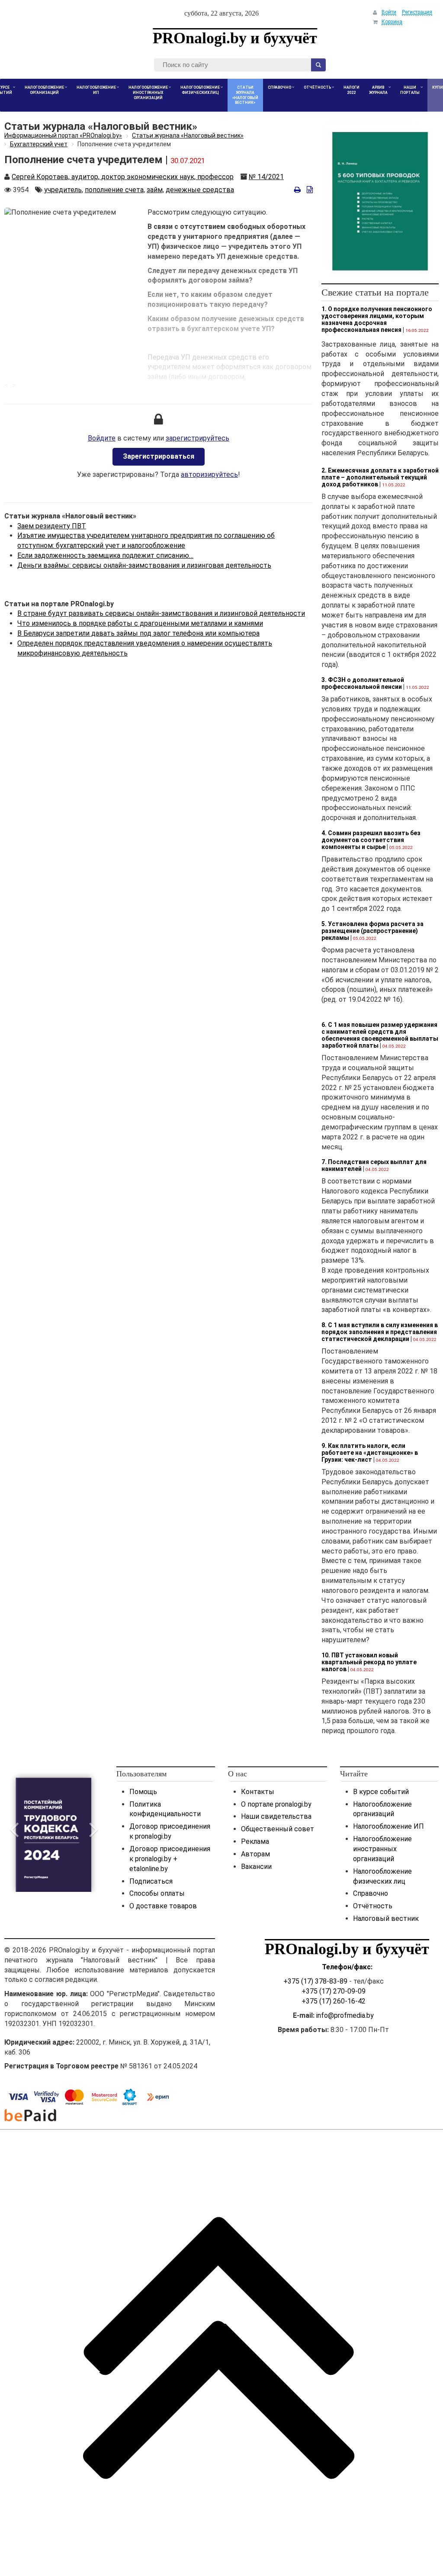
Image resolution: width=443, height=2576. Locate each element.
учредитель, (64, 190)
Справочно (371, 1893)
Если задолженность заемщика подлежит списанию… (105, 555)
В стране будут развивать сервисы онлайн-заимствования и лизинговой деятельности (161, 613)
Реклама (255, 1841)
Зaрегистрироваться (159, 456)
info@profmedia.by (345, 2015)
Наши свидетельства (276, 1816)
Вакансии (256, 1867)
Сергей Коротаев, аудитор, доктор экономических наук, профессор (123, 177)
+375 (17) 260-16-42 (334, 2001)
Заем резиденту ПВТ (52, 526)
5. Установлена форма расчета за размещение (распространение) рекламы (372, 931)
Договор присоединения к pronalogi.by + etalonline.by (170, 1859)
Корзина (392, 22)
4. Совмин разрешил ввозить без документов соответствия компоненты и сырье (371, 840)
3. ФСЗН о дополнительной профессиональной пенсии (363, 683)
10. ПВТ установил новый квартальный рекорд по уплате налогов (369, 1662)
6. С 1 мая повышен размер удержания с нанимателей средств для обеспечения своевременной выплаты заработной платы (380, 1035)
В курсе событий (381, 1792)
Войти (389, 12)
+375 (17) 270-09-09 (334, 1991)
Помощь (143, 1792)
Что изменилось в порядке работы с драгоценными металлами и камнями (140, 623)
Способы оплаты (157, 1893)
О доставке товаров (163, 1906)
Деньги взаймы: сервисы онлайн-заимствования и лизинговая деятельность (144, 565)
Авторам (255, 1854)
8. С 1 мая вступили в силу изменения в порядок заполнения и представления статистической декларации (380, 1332)
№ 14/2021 (266, 177)
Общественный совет (278, 1829)
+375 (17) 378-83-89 (315, 1981)
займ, (155, 190)
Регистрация (417, 12)
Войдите (102, 438)
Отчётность (373, 1906)
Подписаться (151, 1881)
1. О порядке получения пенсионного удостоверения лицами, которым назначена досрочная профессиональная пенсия (377, 319)
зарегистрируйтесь (197, 438)
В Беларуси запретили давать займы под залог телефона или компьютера (138, 633)
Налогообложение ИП (388, 1826)
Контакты (258, 1792)
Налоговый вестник (386, 1918)
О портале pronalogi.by (276, 1804)
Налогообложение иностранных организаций (382, 1849)
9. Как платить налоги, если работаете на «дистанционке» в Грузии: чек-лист (370, 1453)
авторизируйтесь (209, 474)
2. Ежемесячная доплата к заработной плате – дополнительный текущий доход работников (380, 477)
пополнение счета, (115, 190)
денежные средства (200, 190)
